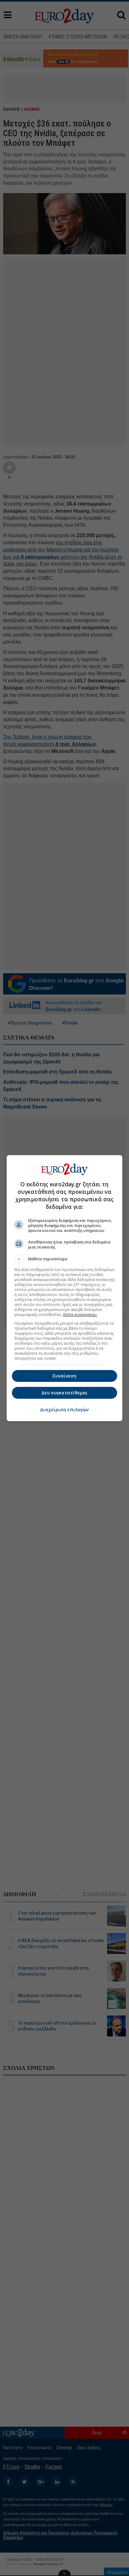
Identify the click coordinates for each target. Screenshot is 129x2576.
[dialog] (65, 1288)
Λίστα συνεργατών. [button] (80, 1315)
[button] (65, 1259)
